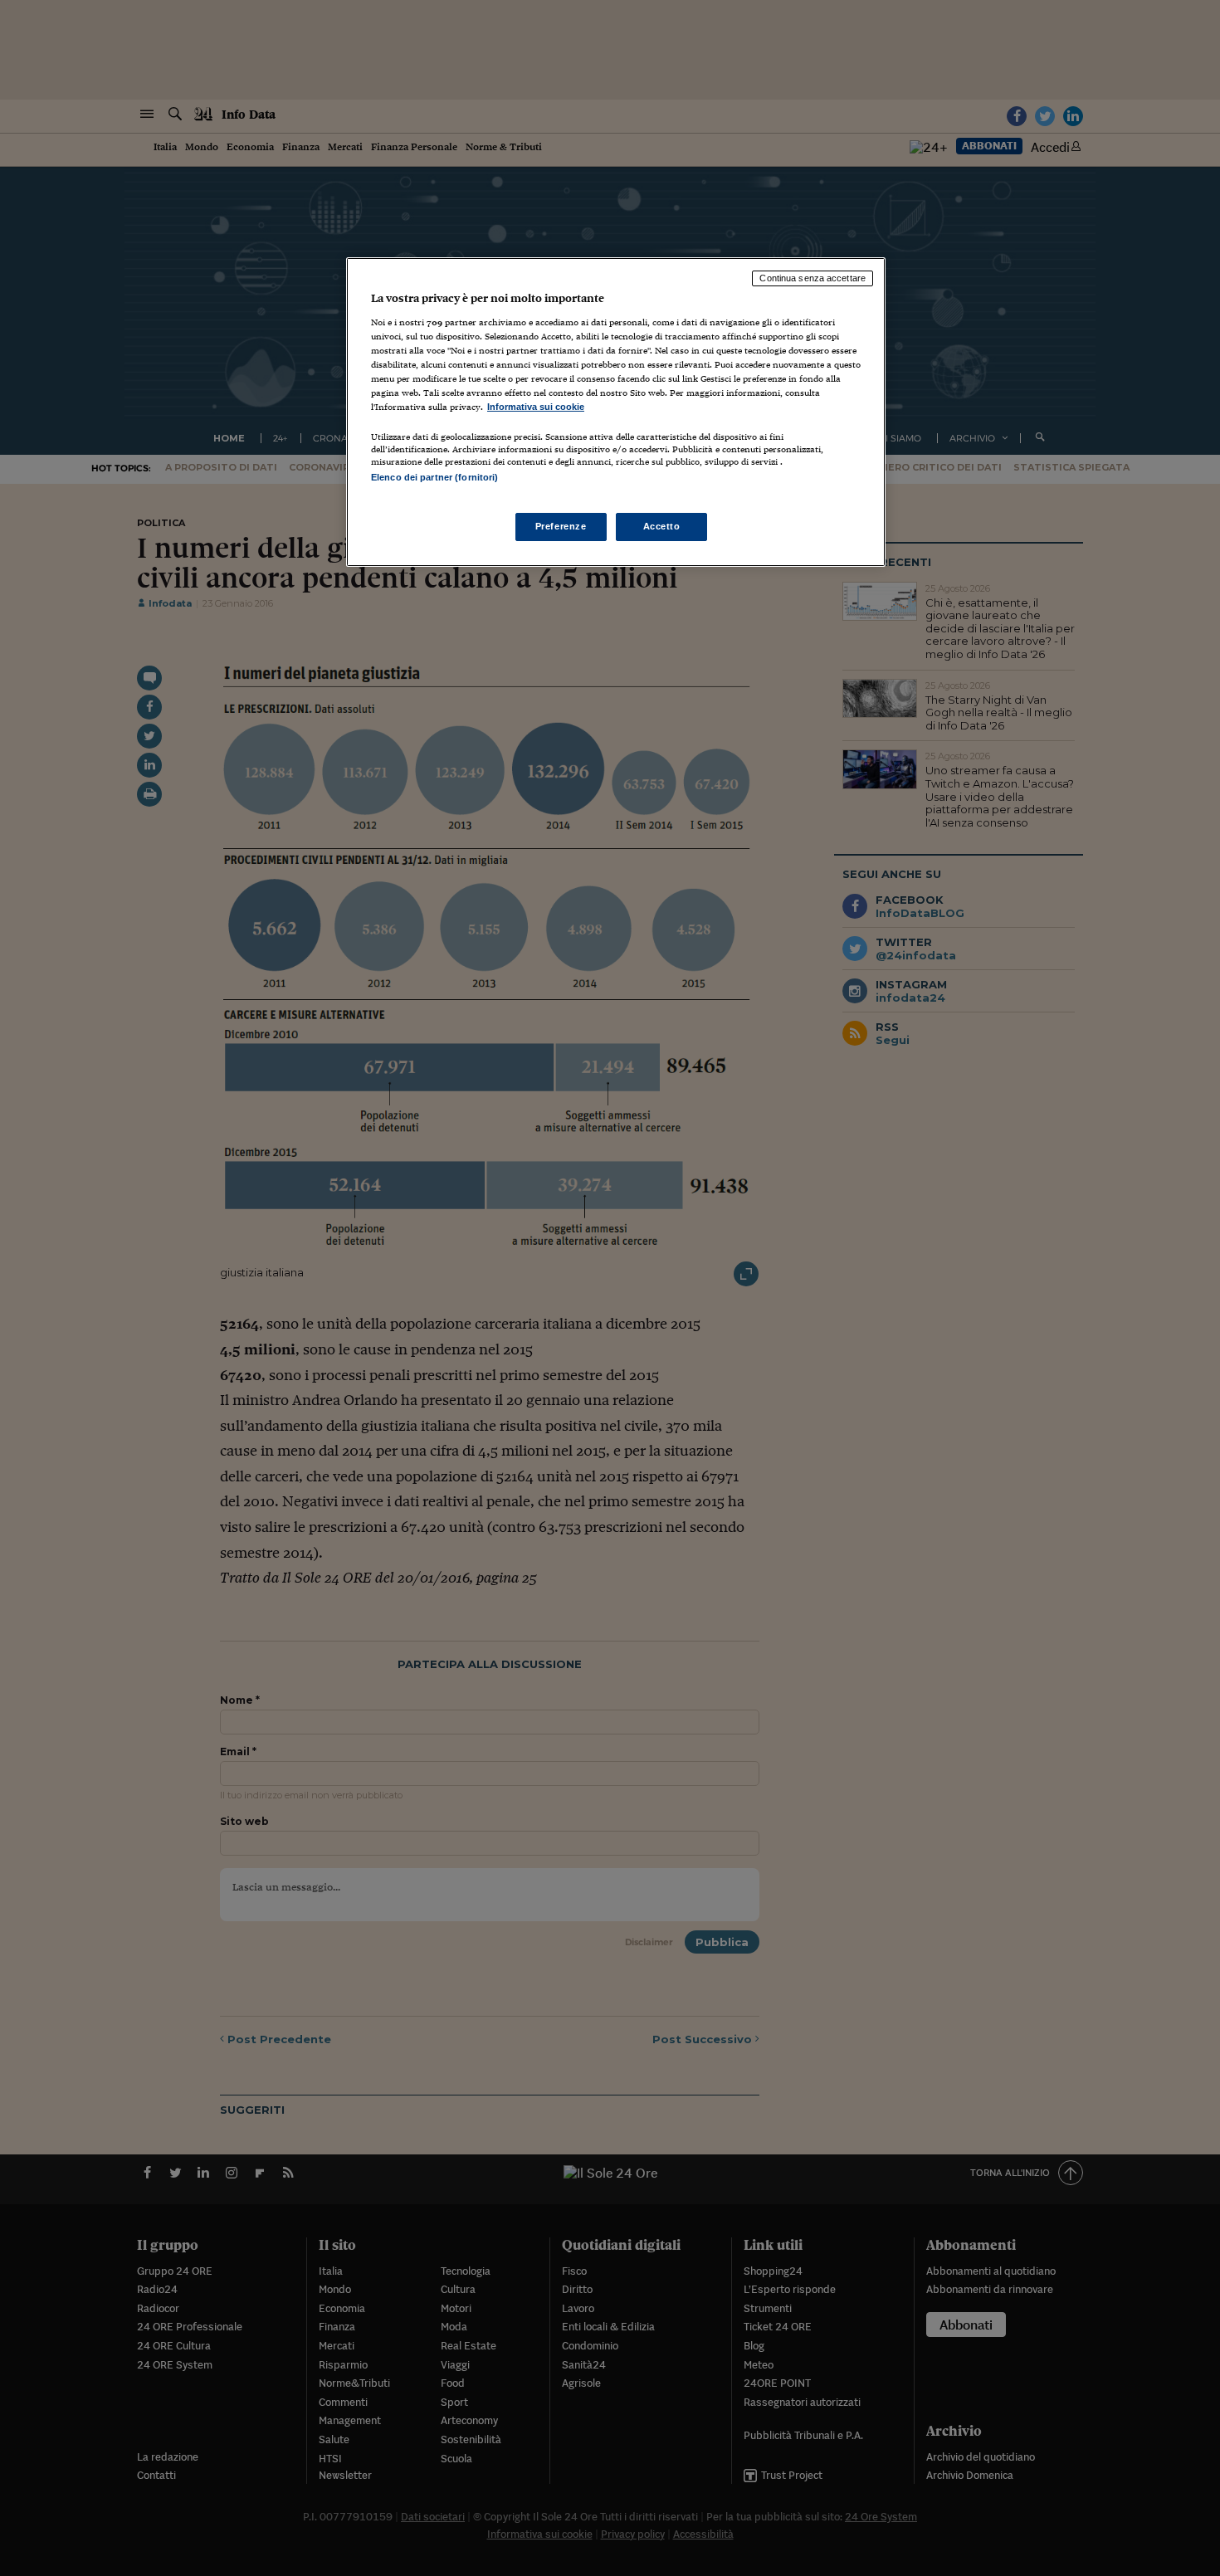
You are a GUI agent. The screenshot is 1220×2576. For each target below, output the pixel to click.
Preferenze (561, 526)
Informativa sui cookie (536, 407)
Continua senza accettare (813, 278)
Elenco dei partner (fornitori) (434, 477)
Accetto (662, 526)
